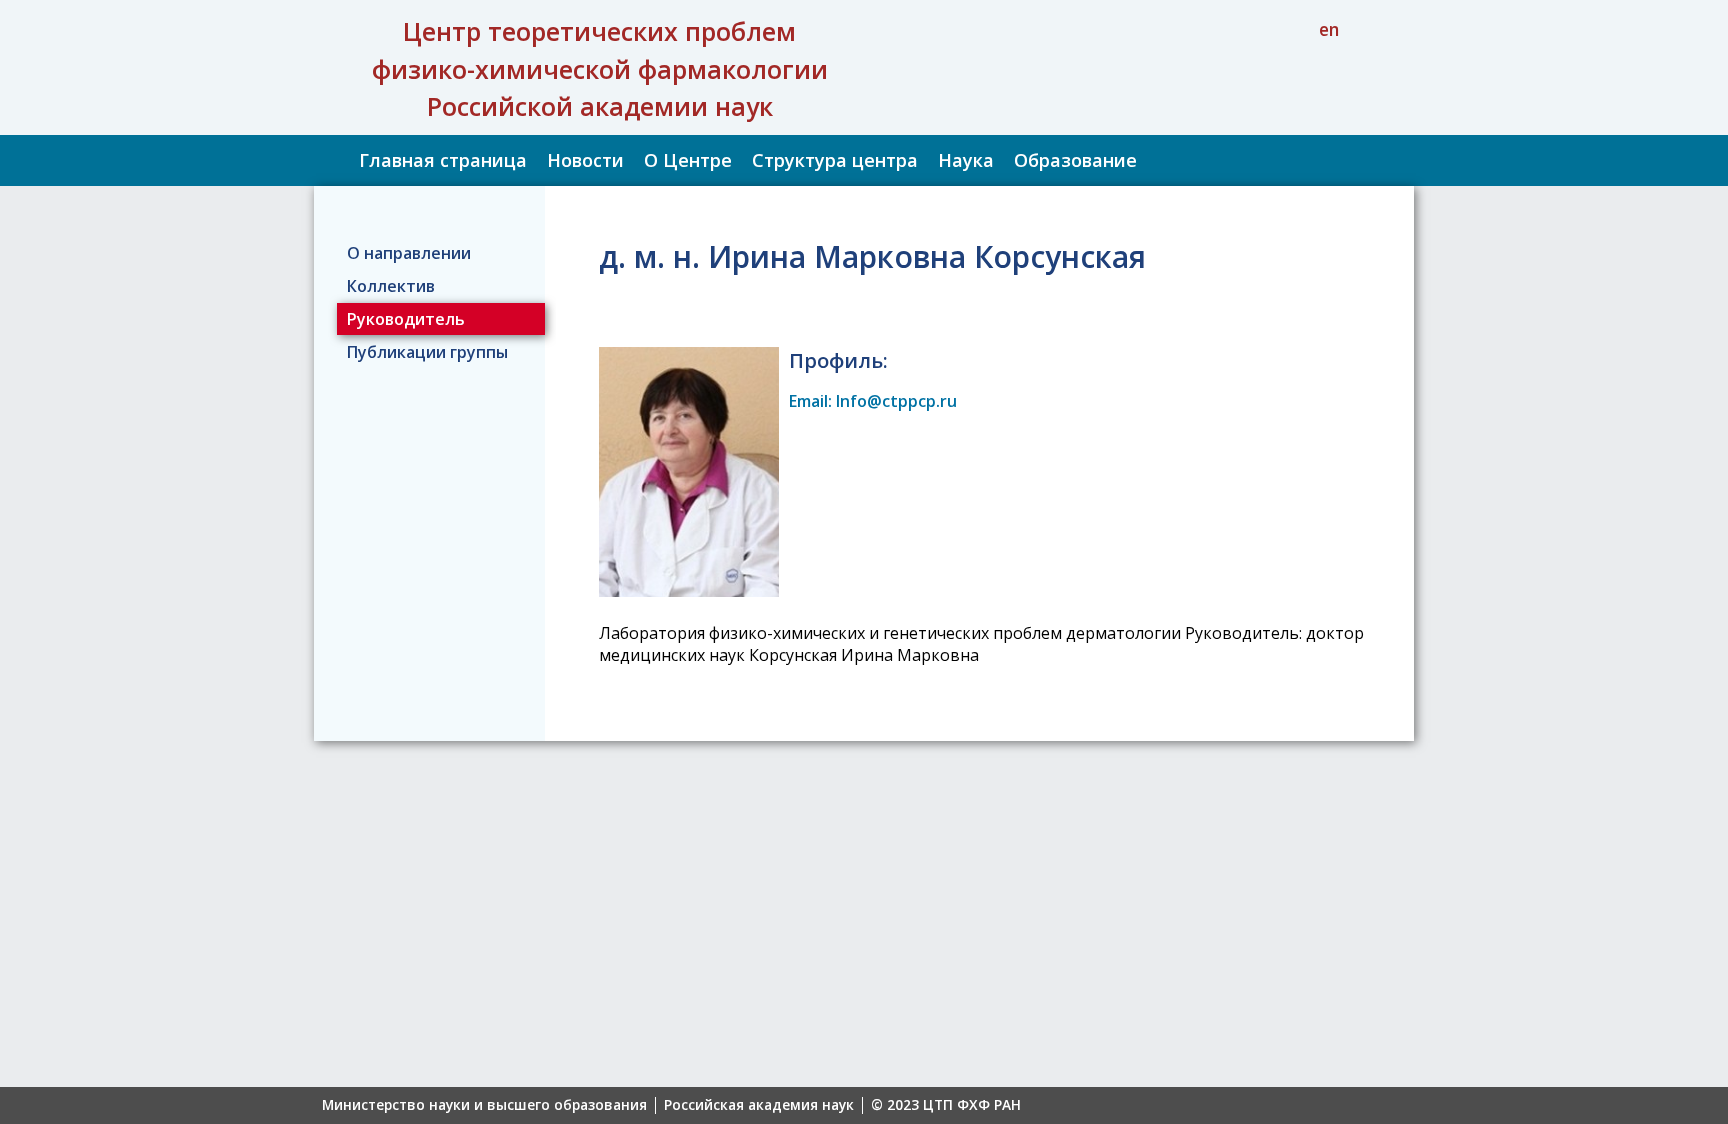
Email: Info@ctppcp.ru (873, 401)
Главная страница (443, 160)
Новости (585, 160)
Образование (1075, 160)
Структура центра (835, 160)
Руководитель (406, 319)
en (1329, 29)
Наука (966, 160)
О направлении (409, 253)
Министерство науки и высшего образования (484, 1105)
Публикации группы (427, 352)
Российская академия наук (759, 1105)
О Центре (688, 160)
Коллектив (391, 286)
